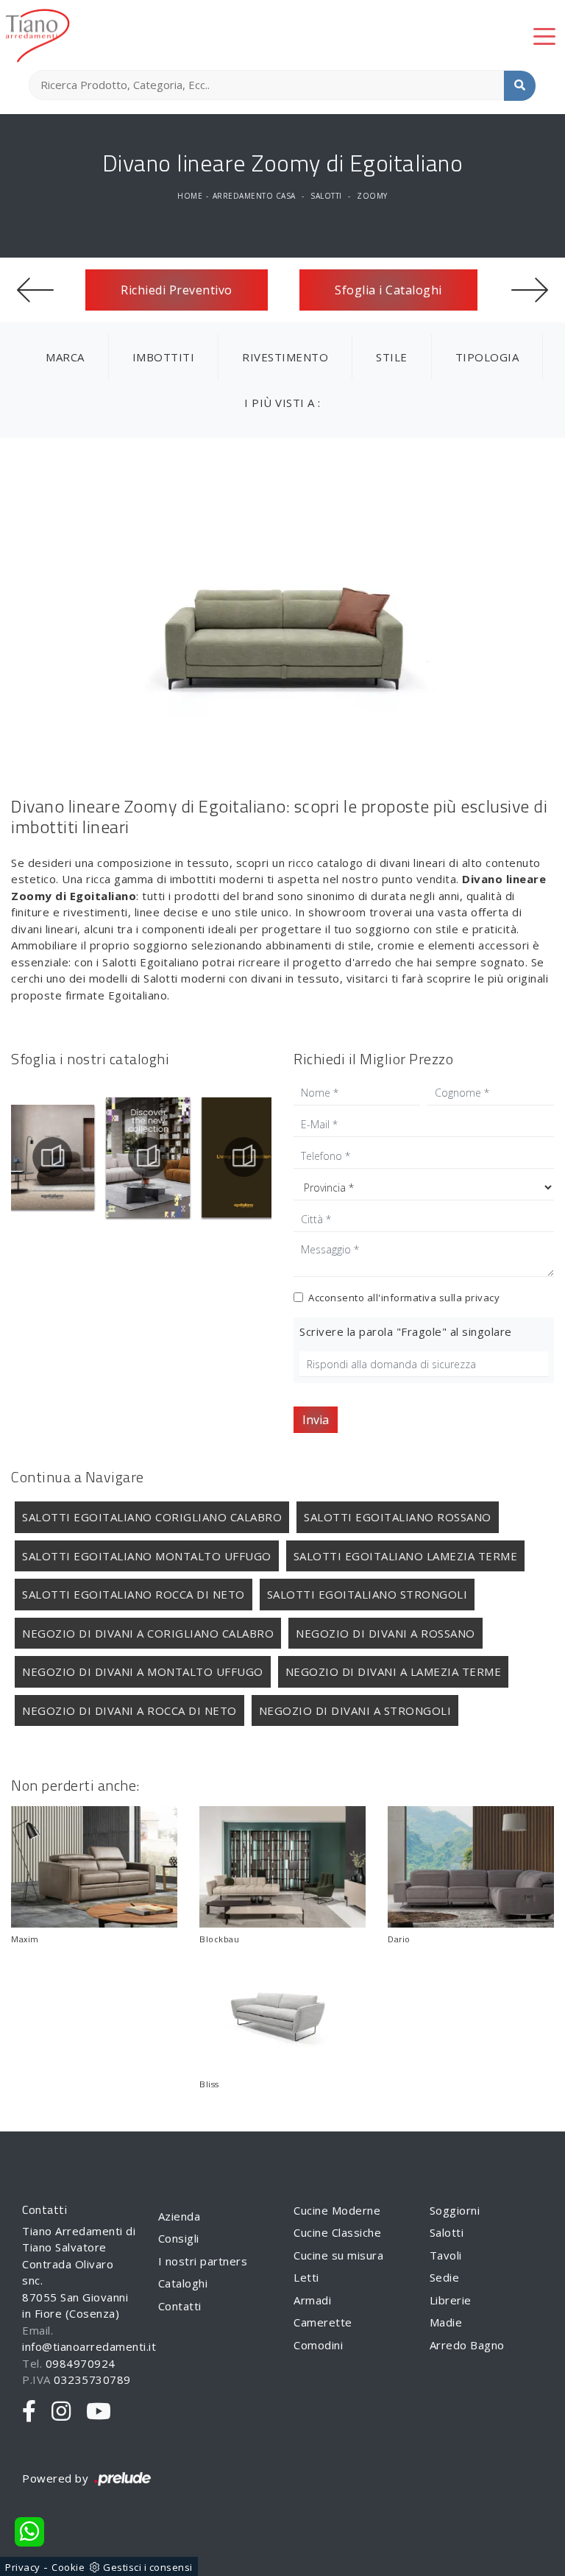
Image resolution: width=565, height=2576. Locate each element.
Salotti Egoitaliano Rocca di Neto (134, 1594)
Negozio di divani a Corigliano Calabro (148, 1633)
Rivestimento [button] (285, 357)
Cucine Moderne (337, 2210)
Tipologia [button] (487, 357)
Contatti (180, 2306)
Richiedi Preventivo (177, 290)
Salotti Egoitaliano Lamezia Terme (406, 1556)
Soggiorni (455, 2210)
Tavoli (446, 2255)
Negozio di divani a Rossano (385, 1633)
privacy (483, 1298)
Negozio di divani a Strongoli (355, 1710)
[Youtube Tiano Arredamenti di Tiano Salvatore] (99, 2412)
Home (190, 196)
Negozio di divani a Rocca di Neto (129, 1710)
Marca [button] (65, 357)
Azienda (180, 2216)
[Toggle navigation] (544, 35)
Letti (306, 2277)
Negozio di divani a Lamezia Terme (394, 1671)
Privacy (23, 2567)
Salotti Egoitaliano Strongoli (367, 1594)
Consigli (179, 2238)
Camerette (323, 2322)
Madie (446, 2322)
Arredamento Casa (254, 196)
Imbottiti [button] (164, 357)
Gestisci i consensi (148, 2567)
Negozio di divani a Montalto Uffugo (143, 1671)
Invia (316, 1420)
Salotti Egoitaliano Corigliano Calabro (152, 1517)
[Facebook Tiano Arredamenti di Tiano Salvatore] (29, 2412)
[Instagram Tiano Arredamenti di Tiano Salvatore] (61, 2412)
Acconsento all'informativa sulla (404, 1298)
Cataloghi (183, 2283)
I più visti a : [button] (282, 403)
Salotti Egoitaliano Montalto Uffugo (147, 1556)
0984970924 (81, 2363)
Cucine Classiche (337, 2232)
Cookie (68, 2567)
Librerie (451, 2300)
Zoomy (372, 196)
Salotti (326, 196)
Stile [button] (392, 357)
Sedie (445, 2277)
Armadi (312, 2300)
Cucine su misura (338, 2255)
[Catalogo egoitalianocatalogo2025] (55, 1157)
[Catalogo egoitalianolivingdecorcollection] (246, 1157)
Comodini (318, 2345)
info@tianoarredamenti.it (89, 2346)
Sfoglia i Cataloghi (388, 290)
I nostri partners (203, 2261)
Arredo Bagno (467, 2345)
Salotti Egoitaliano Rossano (398, 1517)
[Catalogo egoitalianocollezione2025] (151, 1157)
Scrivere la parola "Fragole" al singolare (406, 1331)
